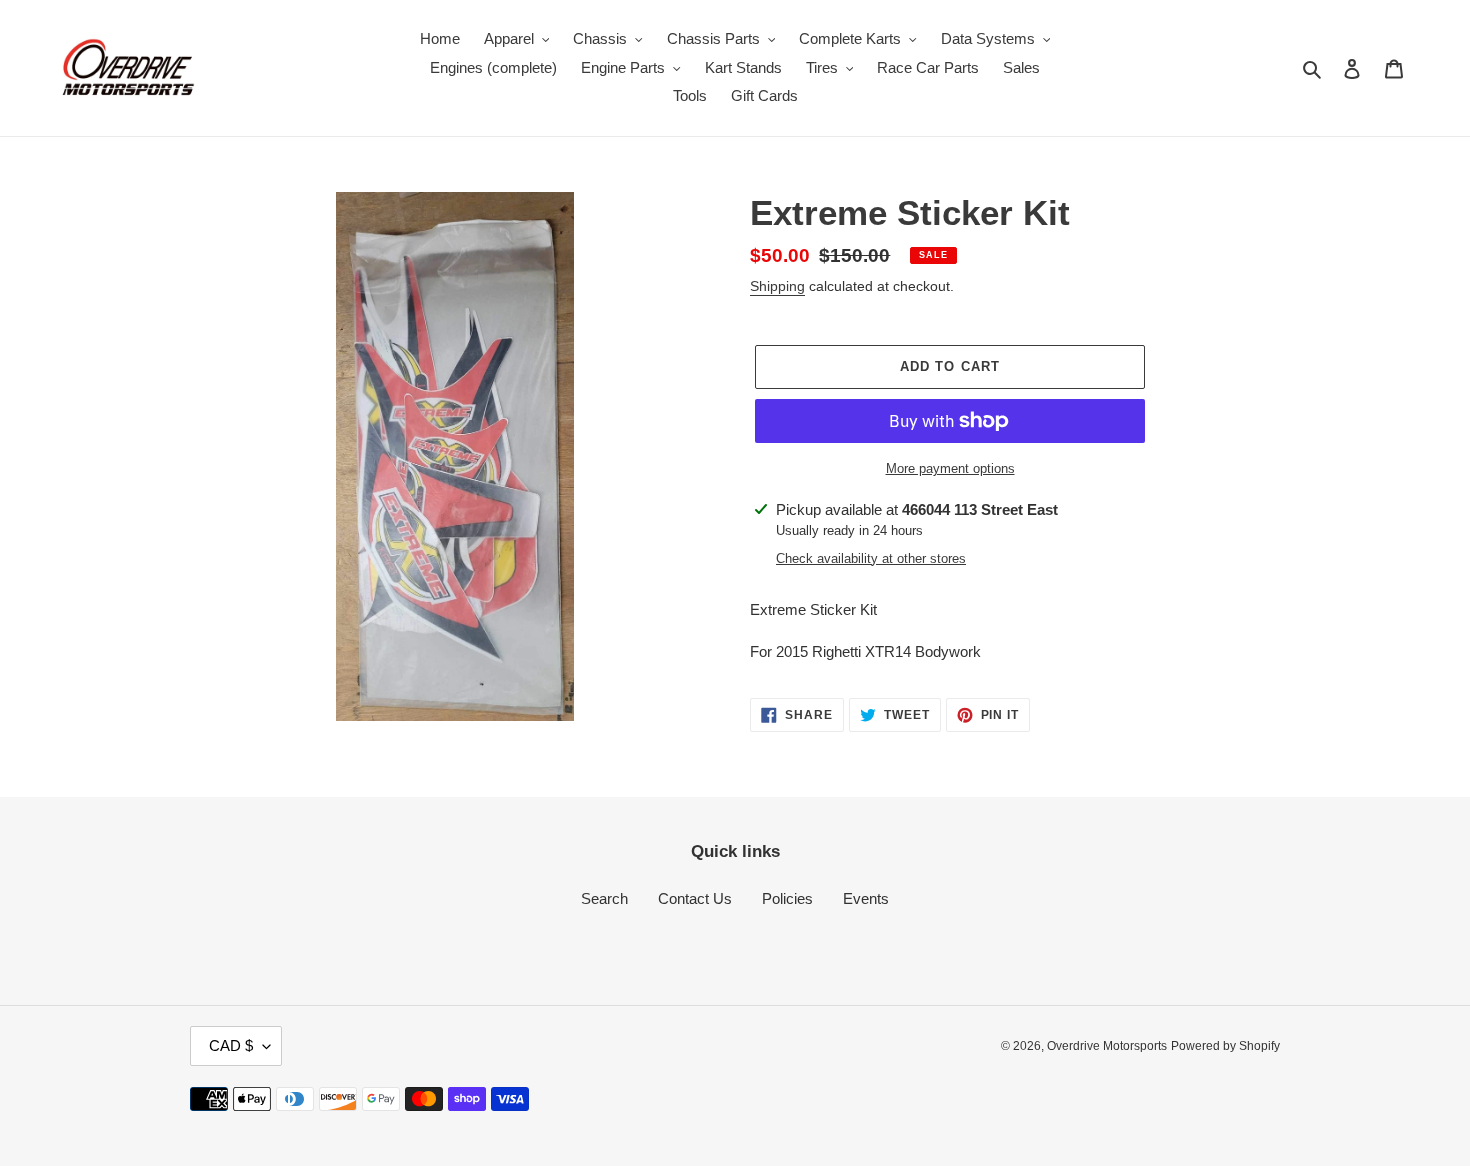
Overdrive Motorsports (1107, 1046)
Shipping (777, 286)
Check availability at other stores (871, 558)
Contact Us (695, 898)
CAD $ (231, 1045)
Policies (787, 898)
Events (866, 898)
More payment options (950, 468)
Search (604, 898)
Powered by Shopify (1225, 1046)
